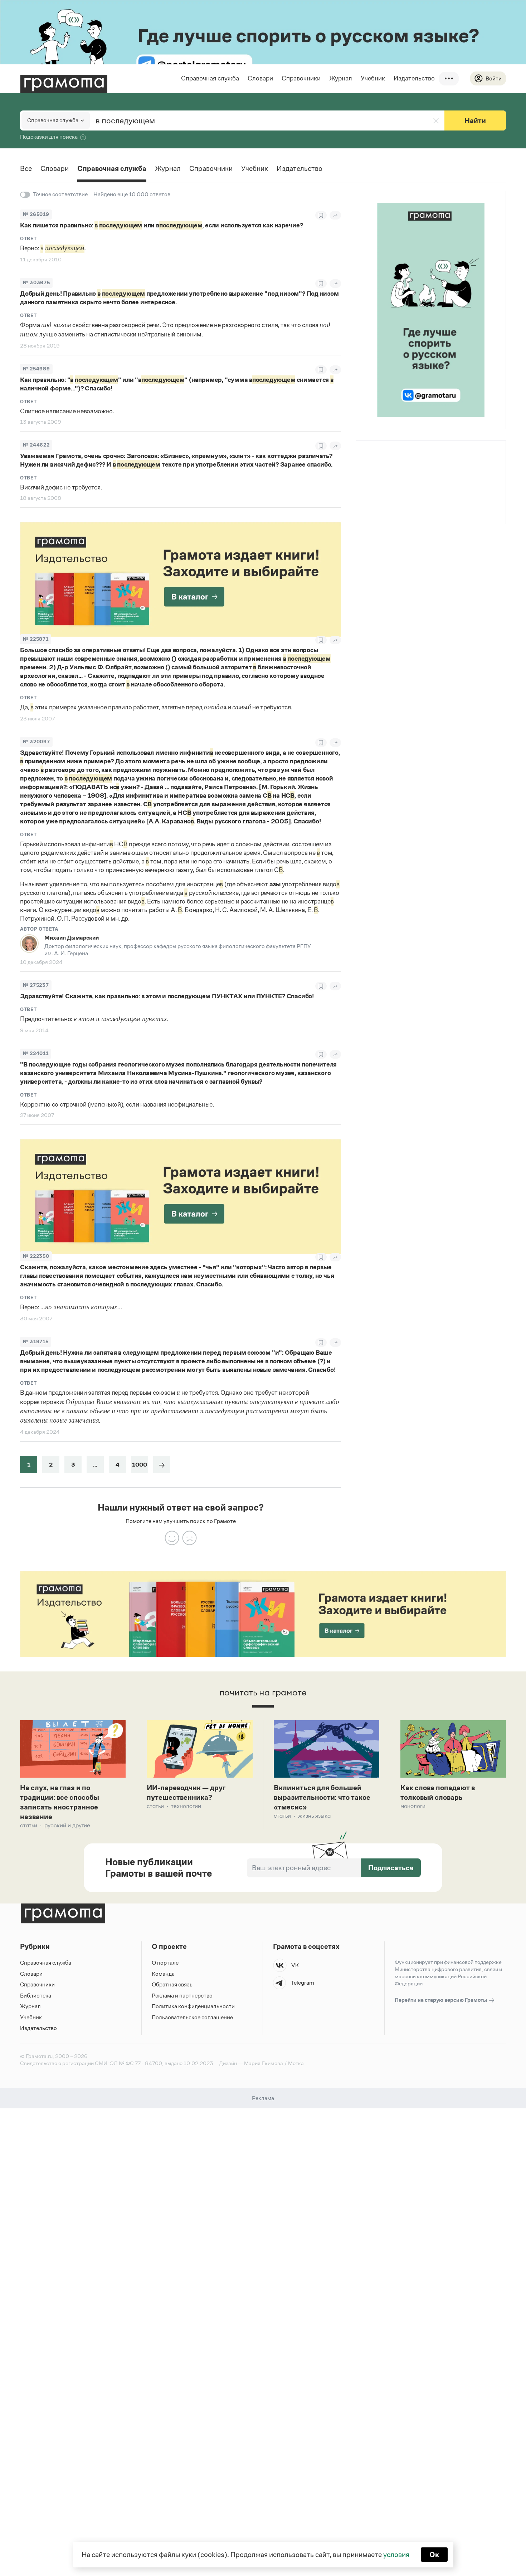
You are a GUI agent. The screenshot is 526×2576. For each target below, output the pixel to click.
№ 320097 (36, 742)
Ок (434, 2555)
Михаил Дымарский (72, 938)
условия (396, 2555)
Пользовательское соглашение (192, 2017)
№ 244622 (36, 445)
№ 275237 (36, 985)
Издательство (414, 78)
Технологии (186, 1806)
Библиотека (36, 1996)
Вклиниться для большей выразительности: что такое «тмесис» (322, 1797)
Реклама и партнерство (182, 1996)
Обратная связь (172, 1984)
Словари (260, 78)
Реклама (400, 460)
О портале (165, 1963)
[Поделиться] (335, 215)
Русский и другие (67, 1825)
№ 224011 (36, 1053)
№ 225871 (36, 639)
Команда (163, 1974)
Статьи (29, 1825)
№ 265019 (36, 214)
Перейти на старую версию (441, 2000)
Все (26, 168)
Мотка (296, 2063)
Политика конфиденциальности (193, 2006)
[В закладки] (321, 215)
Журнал (341, 78)
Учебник (373, 78)
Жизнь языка (314, 1816)
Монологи (413, 1806)
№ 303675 (36, 283)
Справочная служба (210, 78)
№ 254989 (36, 369)
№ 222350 (36, 1256)
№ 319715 (36, 1342)
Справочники (301, 78)
